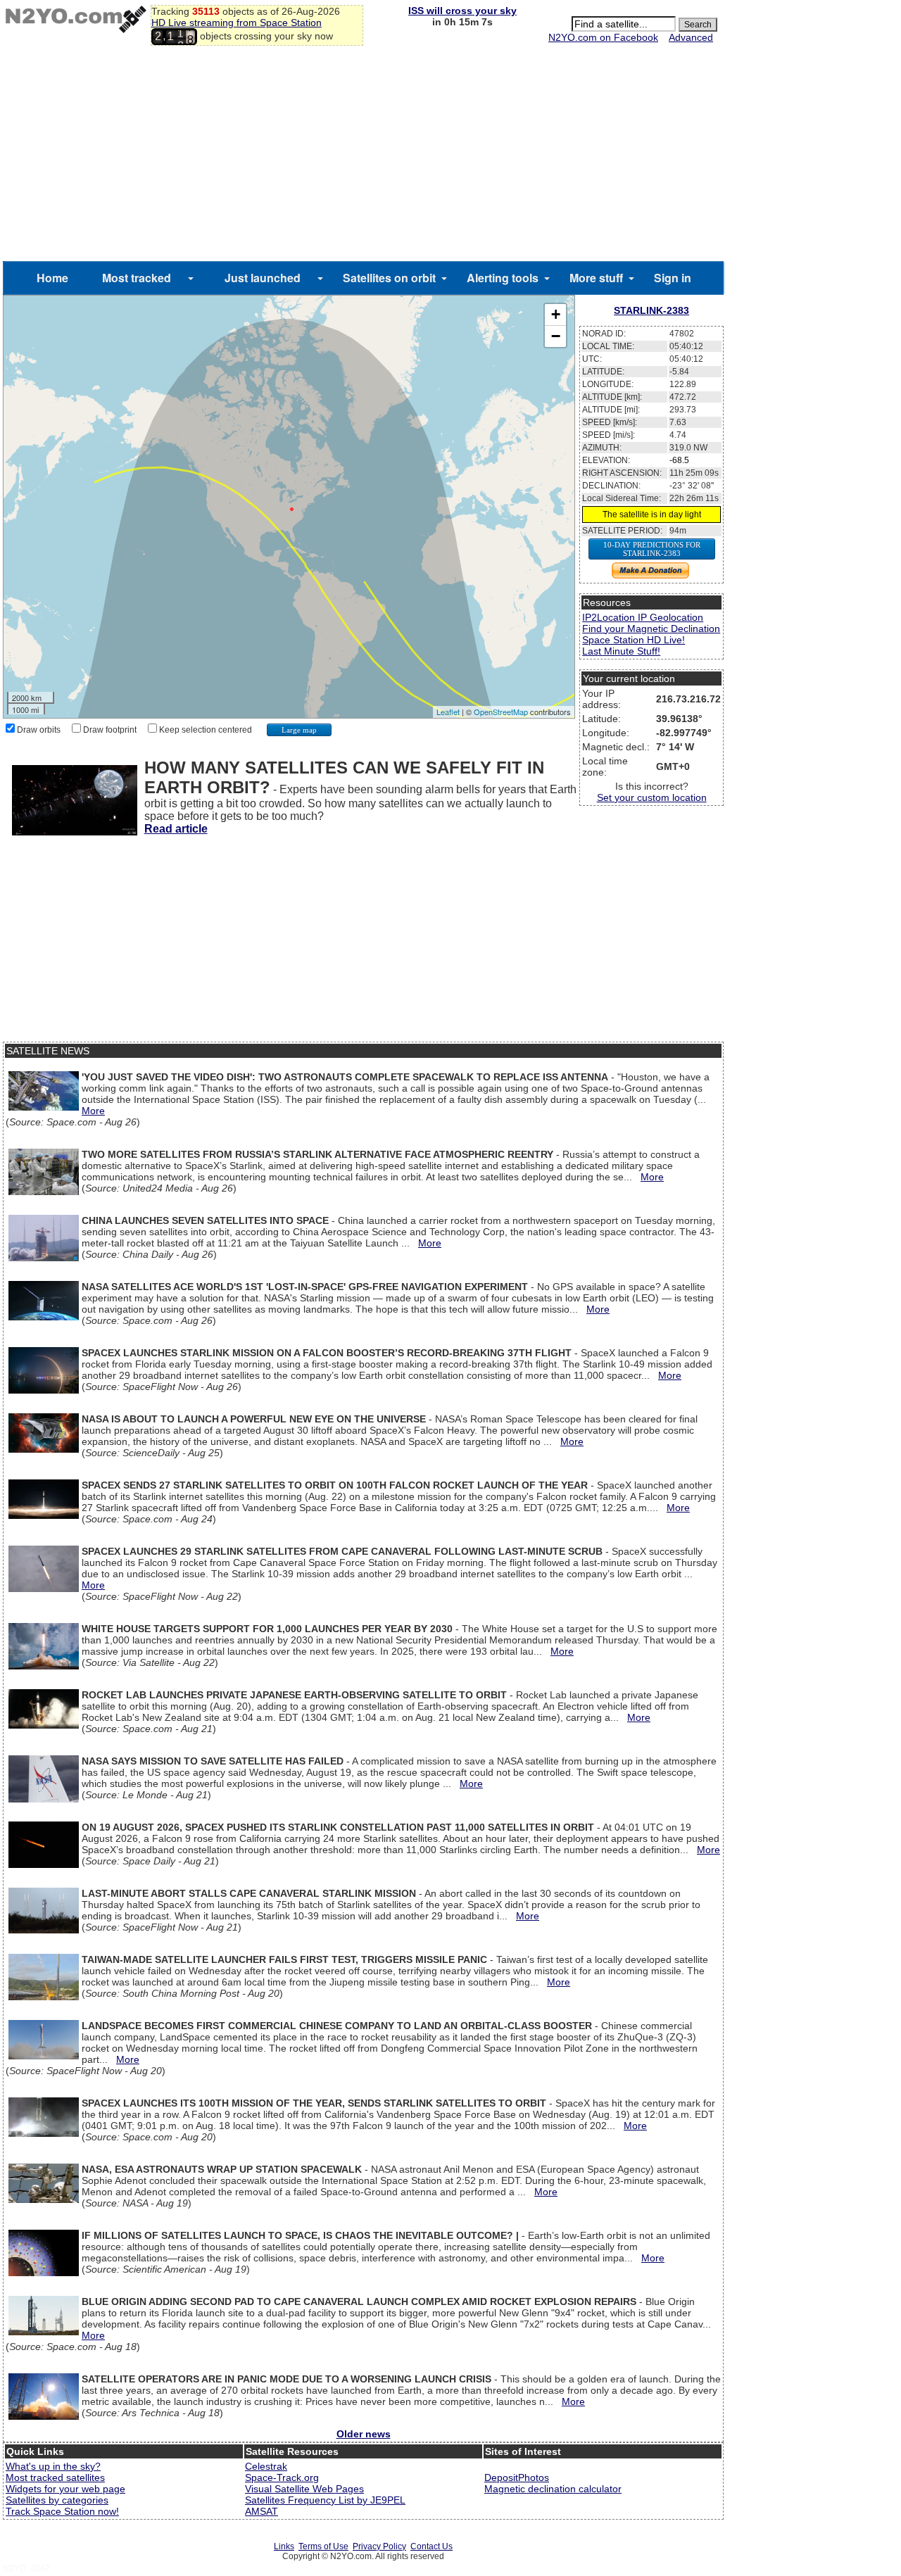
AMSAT (262, 2511)
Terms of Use (323, 2546)
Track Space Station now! (62, 2511)
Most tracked (137, 278)
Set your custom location (652, 797)
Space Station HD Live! (634, 640)
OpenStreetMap (501, 712)
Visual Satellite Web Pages (304, 2489)
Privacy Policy (379, 2546)
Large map (299, 730)
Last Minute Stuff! (621, 651)
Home (52, 278)
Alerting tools (503, 278)
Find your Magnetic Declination (651, 629)
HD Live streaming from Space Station (237, 23)
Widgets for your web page (65, 2489)
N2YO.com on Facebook (603, 37)
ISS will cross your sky (462, 11)
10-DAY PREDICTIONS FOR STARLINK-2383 (652, 549)
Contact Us (431, 2546)
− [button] (556, 336)
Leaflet (448, 712)
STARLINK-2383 (651, 310)
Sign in (673, 278)
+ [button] (556, 314)
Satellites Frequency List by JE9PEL (325, 2500)
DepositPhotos (517, 2477)
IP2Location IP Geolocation (643, 617)
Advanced (691, 37)
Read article (176, 829)
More (93, 1111)
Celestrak (266, 2466)
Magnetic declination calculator (553, 2489)
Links (284, 2546)
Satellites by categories (57, 2500)
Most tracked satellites (55, 2477)
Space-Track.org (282, 2477)
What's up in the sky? (53, 2466)
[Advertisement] (363, 156)
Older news (364, 2434)
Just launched (263, 278)
